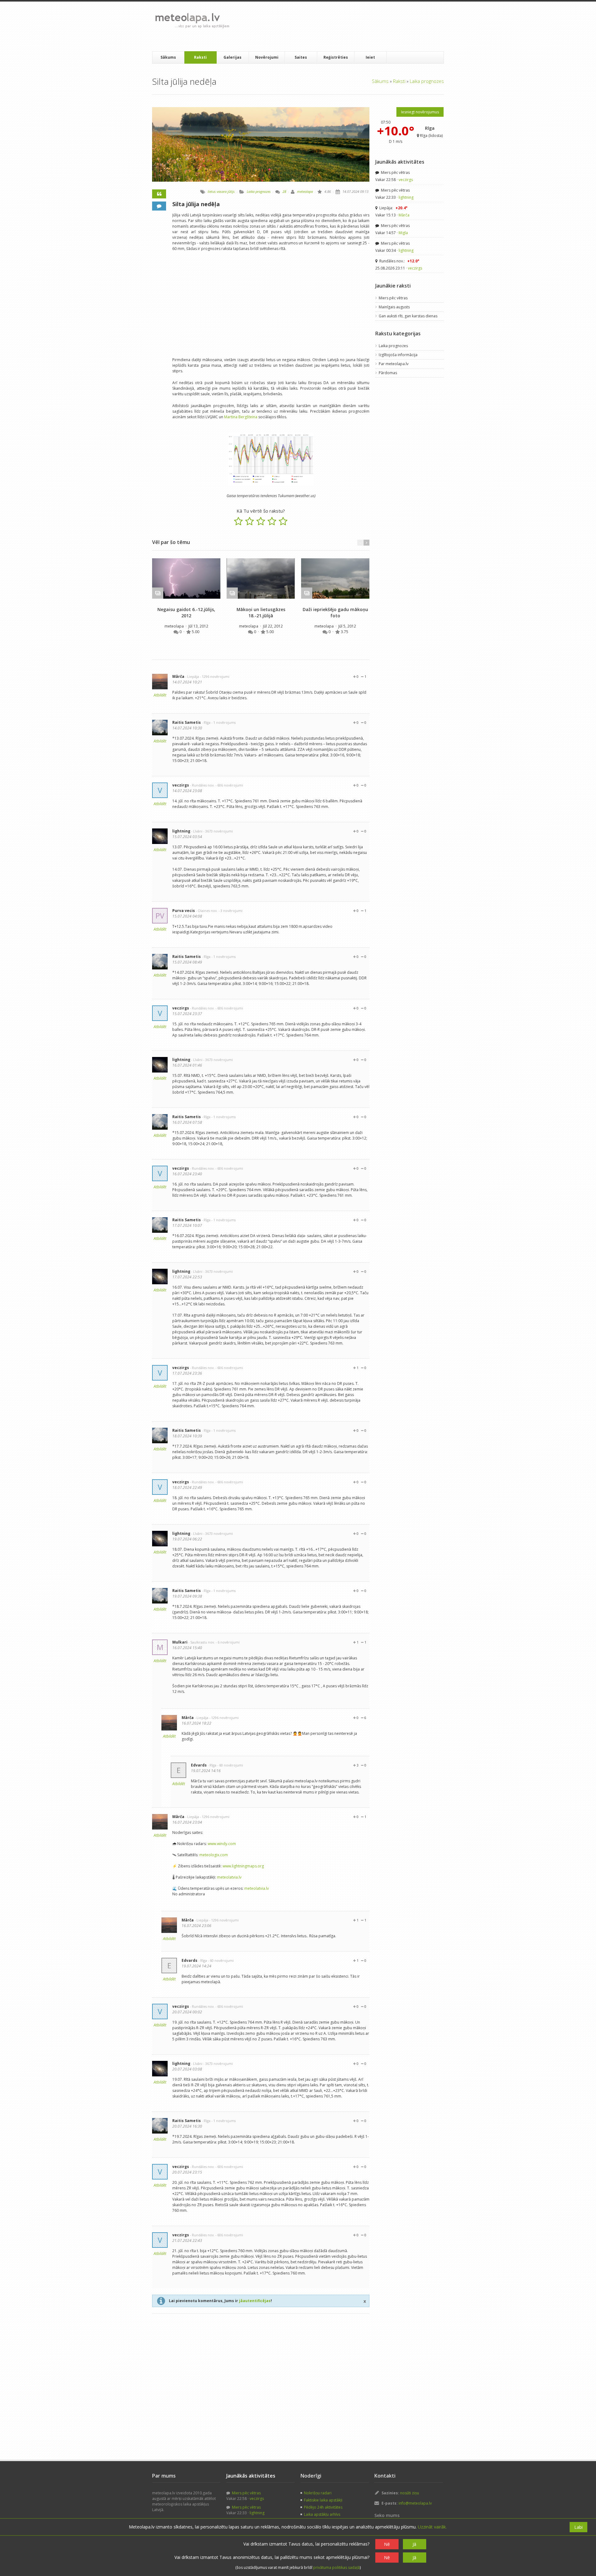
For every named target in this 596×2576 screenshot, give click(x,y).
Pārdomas (388, 373)
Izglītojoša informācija (398, 355)
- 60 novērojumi (230, 1765)
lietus (212, 191)
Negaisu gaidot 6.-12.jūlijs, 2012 (186, 612)
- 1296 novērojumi (215, 676)
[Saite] (186, 578)
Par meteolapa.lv (394, 364)
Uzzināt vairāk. (432, 2527)
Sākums (168, 57)
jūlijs (231, 191)
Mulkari (180, 1642)
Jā (414, 2544)
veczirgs (181, 785)
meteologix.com (214, 1855)
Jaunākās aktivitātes (400, 162)
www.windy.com (222, 1844)
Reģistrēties (336, 57)
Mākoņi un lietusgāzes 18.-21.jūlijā (261, 612)
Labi (578, 2527)
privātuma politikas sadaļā (336, 2567)
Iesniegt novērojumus (420, 112)
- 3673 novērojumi (218, 831)
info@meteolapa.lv (415, 2503)
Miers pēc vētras (395, 172)
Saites (301, 57)
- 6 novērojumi (228, 1642)
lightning (181, 831)
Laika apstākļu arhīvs (322, 2514)
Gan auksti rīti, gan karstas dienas (408, 316)
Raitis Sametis (187, 722)
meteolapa (305, 191)
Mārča (178, 676)
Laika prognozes (427, 81)
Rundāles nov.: (399, 261)
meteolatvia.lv (229, 1877)
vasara (222, 191)
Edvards (199, 1765)
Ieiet (370, 57)
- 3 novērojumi (230, 911)
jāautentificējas (255, 2301)
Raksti (200, 57)
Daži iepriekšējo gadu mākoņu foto (335, 612)
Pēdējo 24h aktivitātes (323, 2507)
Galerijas (233, 57)
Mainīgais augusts (394, 307)
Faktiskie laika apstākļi (323, 2500)
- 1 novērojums (223, 722)
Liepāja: (393, 208)
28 (284, 191)
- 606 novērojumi (229, 785)
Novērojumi (267, 57)
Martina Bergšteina (241, 417)
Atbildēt (160, 695)
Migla (403, 233)
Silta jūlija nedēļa (196, 204)
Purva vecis (184, 911)
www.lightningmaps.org (243, 1866)
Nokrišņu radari (318, 2493)
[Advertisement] (347, 26)
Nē (387, 2544)
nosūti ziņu (410, 2493)
